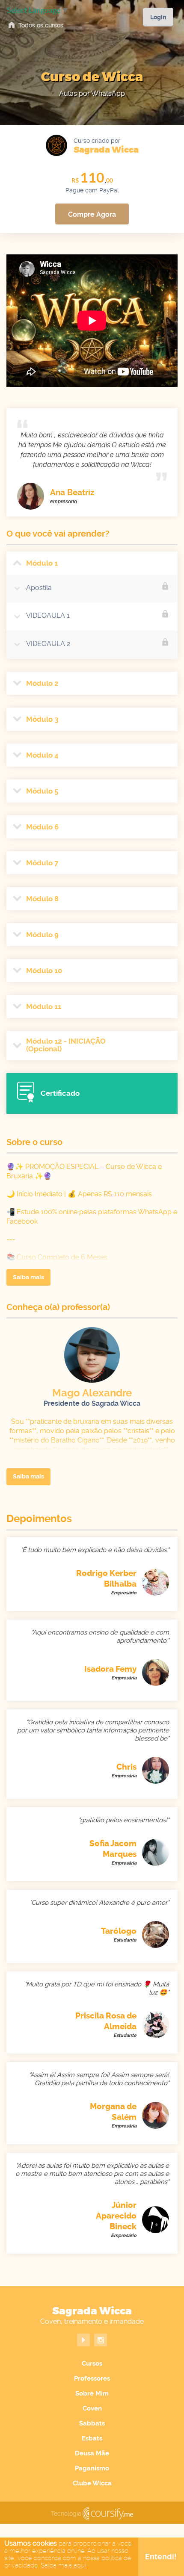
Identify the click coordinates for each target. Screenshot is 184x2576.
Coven (92, 2408)
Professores (92, 2378)
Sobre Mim (92, 2393)
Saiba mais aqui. (64, 2565)
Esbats (92, 2438)
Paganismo (92, 2468)
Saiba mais (28, 1277)
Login (158, 17)
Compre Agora (92, 214)
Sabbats (92, 2423)
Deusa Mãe (92, 2453)
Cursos (92, 2364)
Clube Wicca (92, 2483)
